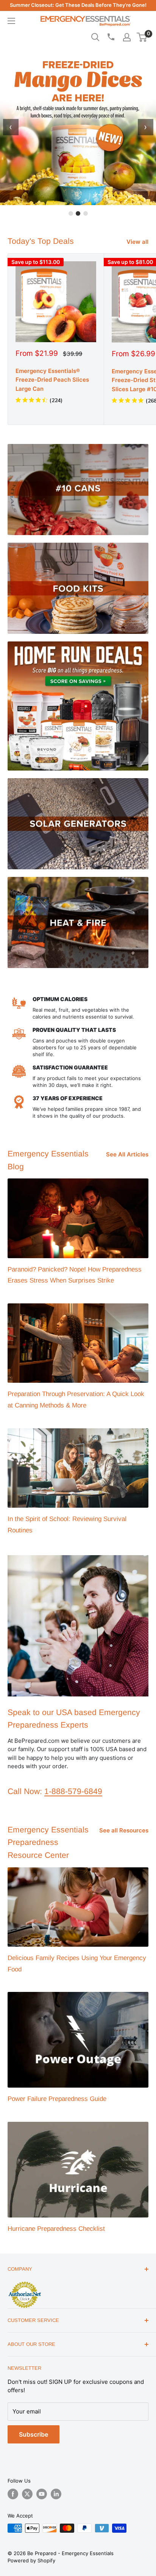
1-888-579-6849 (73, 1791)
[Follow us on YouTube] (42, 2494)
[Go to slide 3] (86, 213)
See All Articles (127, 1154)
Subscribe (34, 2434)
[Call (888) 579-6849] (111, 37)
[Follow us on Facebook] (13, 2494)
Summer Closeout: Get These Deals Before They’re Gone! (78, 5)
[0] (142, 37)
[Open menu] (11, 21)
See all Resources (124, 1830)
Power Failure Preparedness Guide (57, 2099)
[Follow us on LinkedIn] (56, 2494)
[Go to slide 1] (71, 213)
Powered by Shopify (31, 2560)
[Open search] (95, 37)
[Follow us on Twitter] (27, 2494)
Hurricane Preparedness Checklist (56, 2229)
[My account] (127, 37)
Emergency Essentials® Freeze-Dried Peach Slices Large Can (52, 380)
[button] (142, 37)
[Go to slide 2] (78, 213)
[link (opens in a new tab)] (25, 2283)
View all (137, 242)
